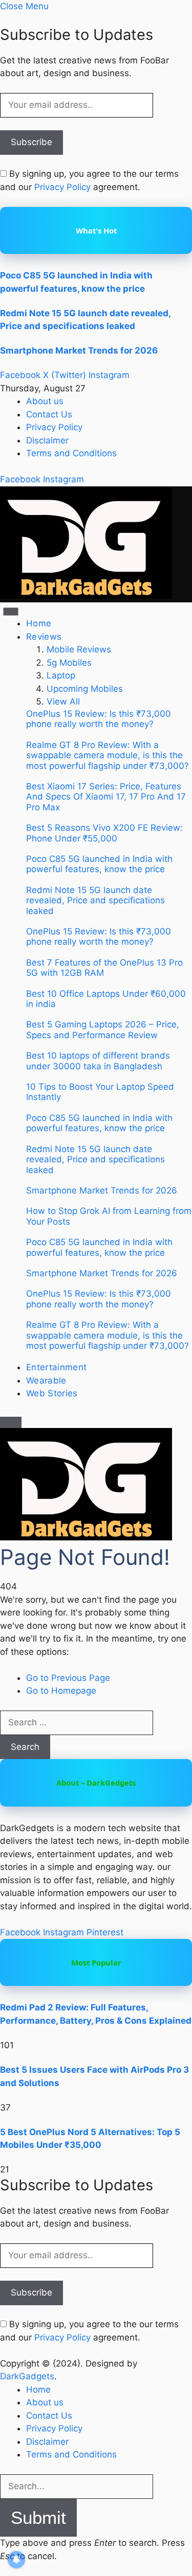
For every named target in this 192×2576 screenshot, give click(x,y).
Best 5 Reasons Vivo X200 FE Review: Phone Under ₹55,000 (104, 833)
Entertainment (56, 1367)
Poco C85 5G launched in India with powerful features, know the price (99, 864)
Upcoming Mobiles (85, 689)
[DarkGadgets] (86, 596)
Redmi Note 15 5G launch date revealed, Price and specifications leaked (95, 900)
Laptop (61, 675)
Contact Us (49, 414)
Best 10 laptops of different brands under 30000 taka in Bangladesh (98, 1061)
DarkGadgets (27, 2376)
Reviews (44, 637)
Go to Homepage (61, 1691)
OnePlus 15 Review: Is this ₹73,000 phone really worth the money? (99, 719)
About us (45, 401)
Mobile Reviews (79, 649)
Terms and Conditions (71, 453)
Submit (38, 2518)
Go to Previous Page (68, 1678)
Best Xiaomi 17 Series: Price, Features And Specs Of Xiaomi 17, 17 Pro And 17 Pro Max (106, 797)
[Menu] (11, 612)
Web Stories (52, 1393)
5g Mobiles (69, 663)
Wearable (46, 1380)
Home (39, 623)
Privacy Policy (62, 187)
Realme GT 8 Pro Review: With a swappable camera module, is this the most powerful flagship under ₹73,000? (108, 755)
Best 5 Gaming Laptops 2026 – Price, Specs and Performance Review (103, 1029)
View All (63, 701)
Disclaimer (47, 440)
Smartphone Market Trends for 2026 (79, 350)
